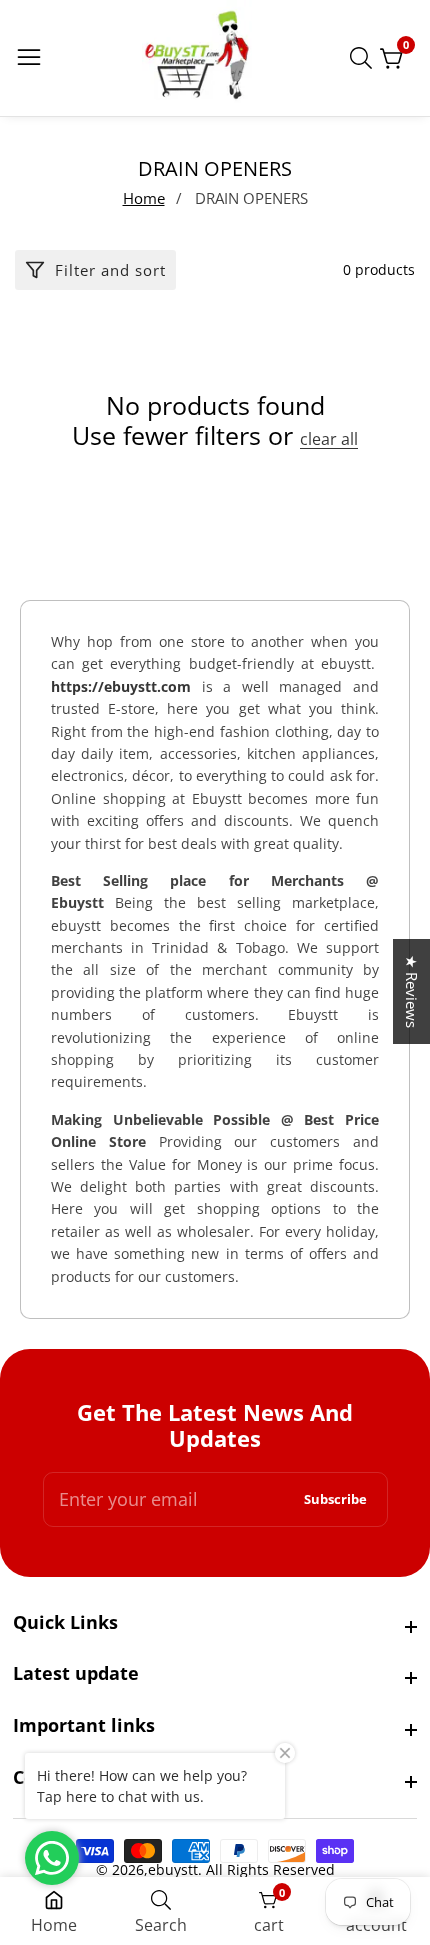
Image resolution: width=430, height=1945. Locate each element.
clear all (329, 439)
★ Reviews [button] (412, 991)
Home (144, 198)
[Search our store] (365, 58)
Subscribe (335, 1499)
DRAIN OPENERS (251, 198)
